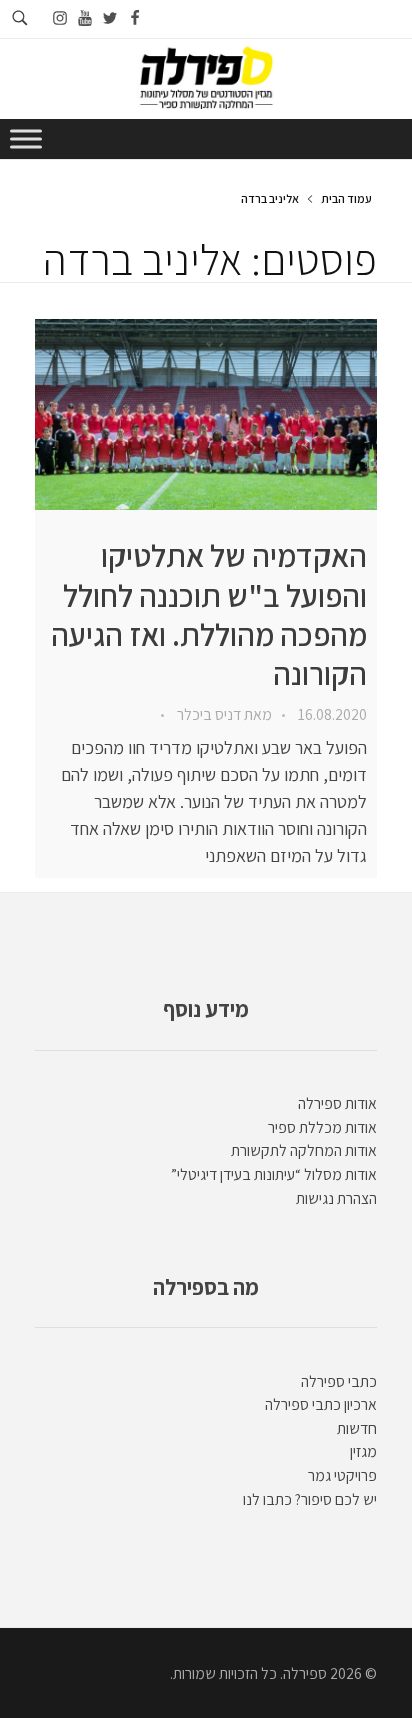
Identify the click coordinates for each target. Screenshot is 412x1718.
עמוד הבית (346, 198)
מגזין (363, 1451)
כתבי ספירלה (339, 1381)
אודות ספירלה (337, 1103)
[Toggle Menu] (26, 138)
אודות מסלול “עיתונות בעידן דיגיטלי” (274, 1174)
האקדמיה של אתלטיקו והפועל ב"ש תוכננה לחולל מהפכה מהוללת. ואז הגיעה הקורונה (209, 614)
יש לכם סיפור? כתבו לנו (310, 1499)
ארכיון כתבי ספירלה (321, 1404)
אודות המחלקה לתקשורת (304, 1150)
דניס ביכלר (207, 714)
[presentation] (206, 414)
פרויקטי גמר (342, 1475)
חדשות (357, 1428)
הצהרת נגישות (336, 1198)
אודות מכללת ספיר (322, 1127)
